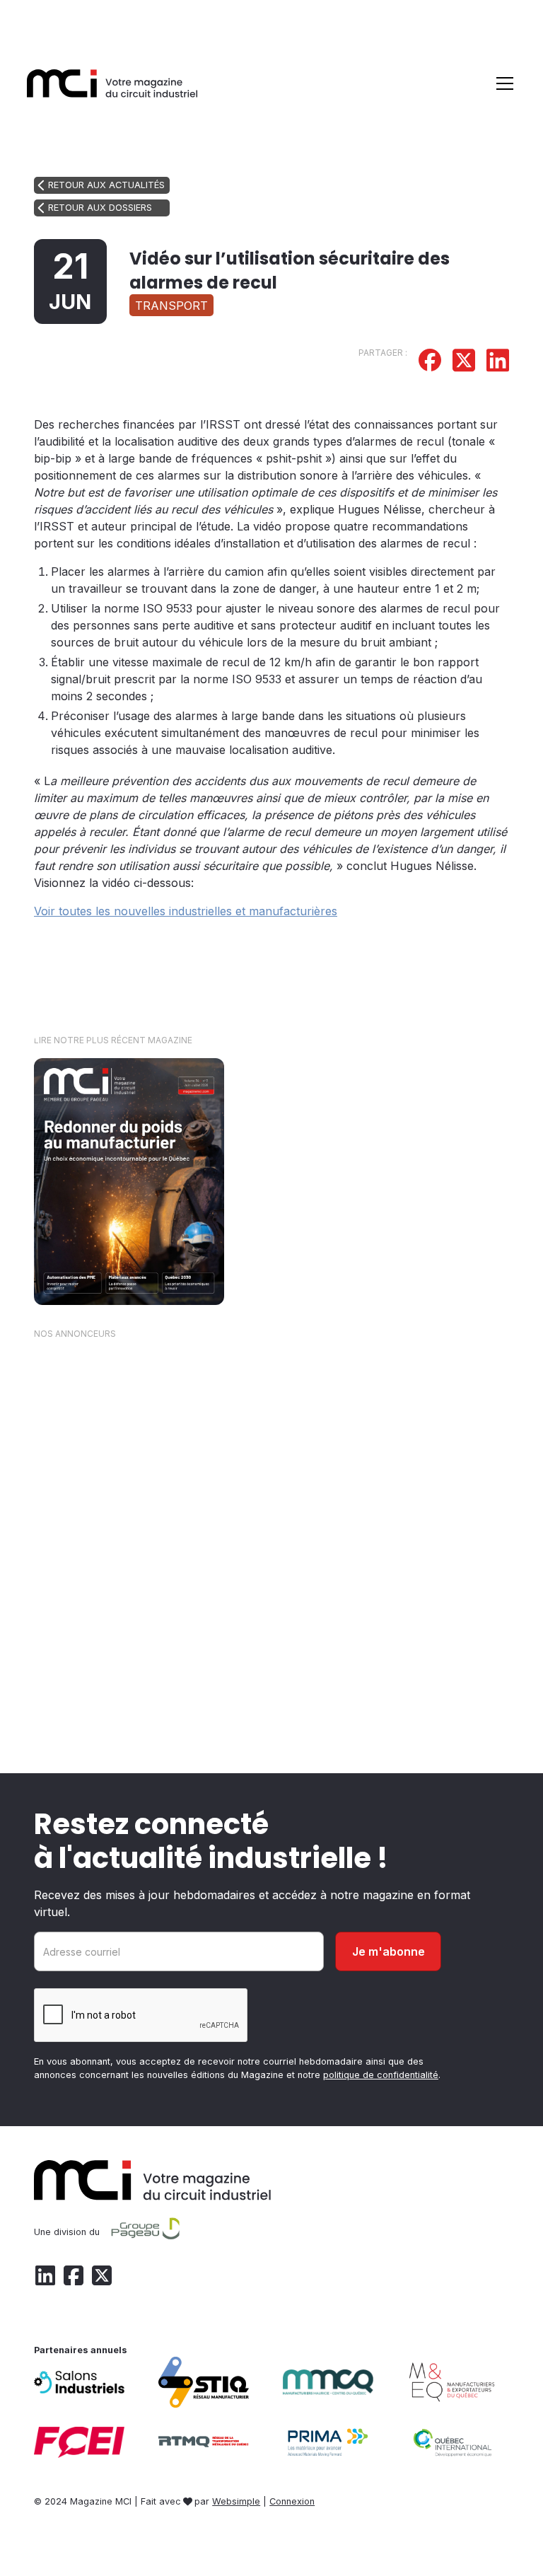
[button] (502, 83)
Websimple (236, 2501)
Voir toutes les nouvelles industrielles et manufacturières (186, 911)
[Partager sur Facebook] (430, 362)
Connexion (292, 2501)
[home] (112, 83)
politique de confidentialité (381, 2075)
